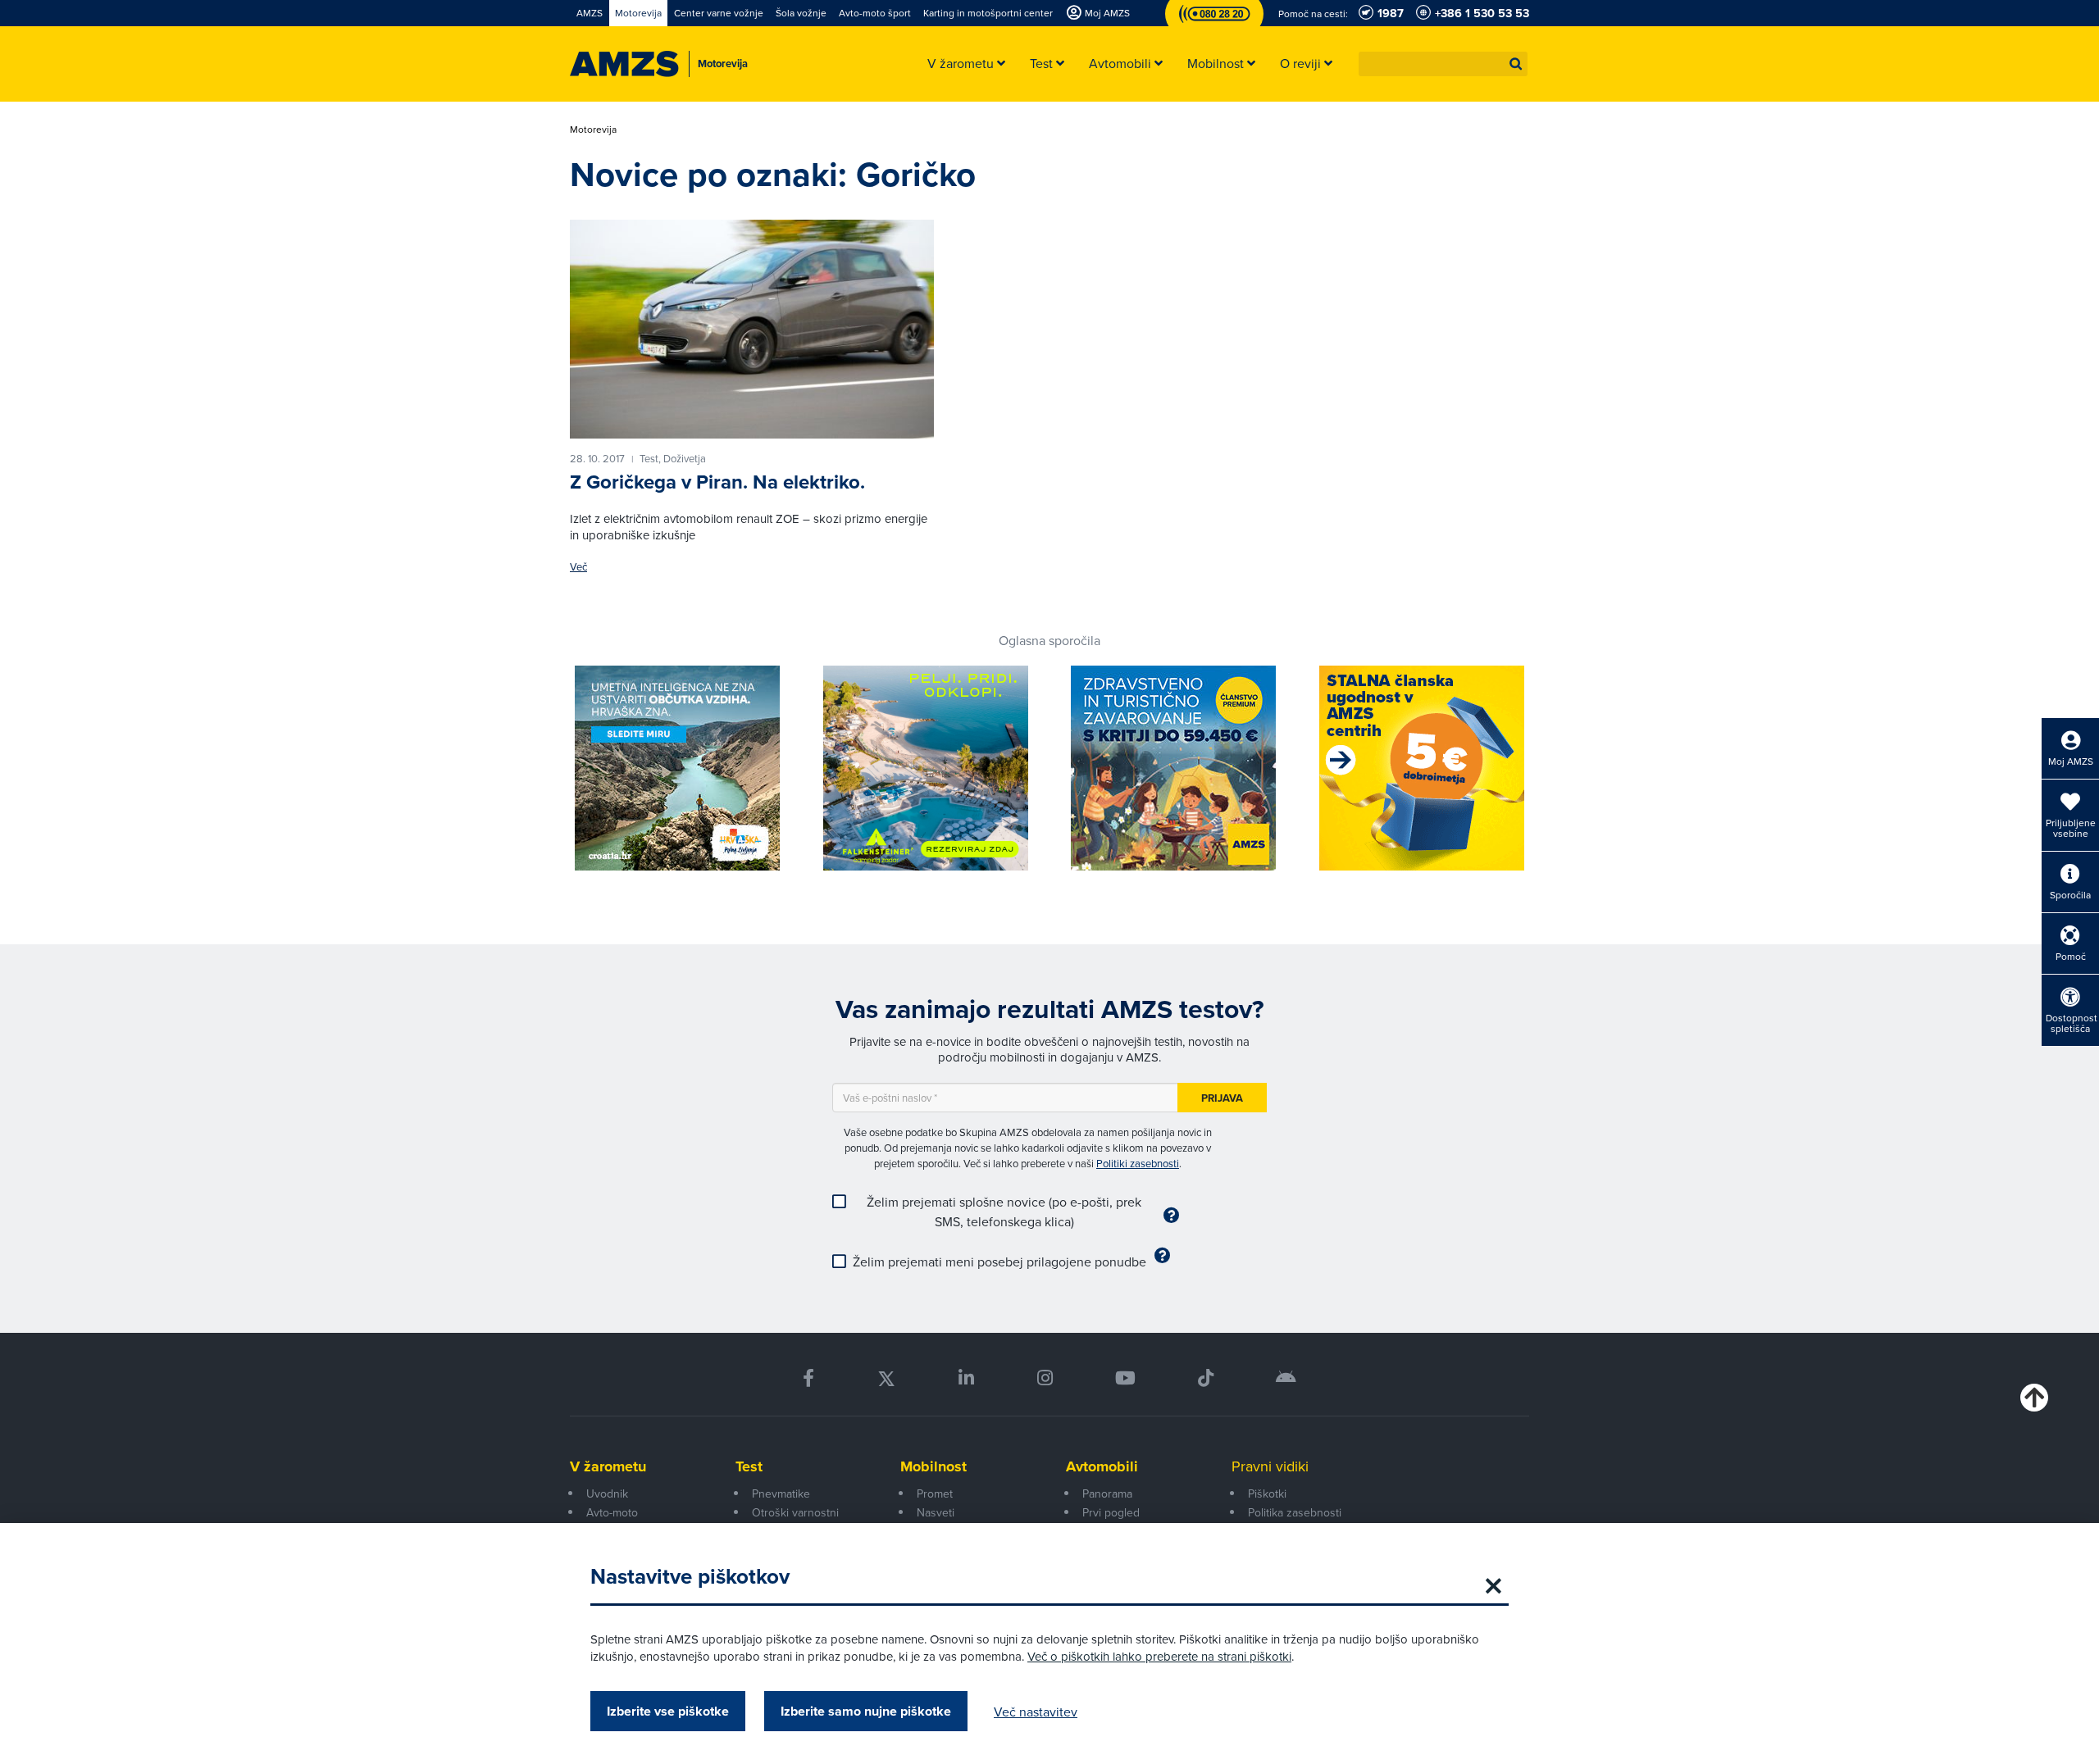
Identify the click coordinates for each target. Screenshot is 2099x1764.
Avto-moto (612, 1512)
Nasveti (936, 1512)
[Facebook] (808, 1378)
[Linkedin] (966, 1378)
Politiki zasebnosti (1138, 1163)
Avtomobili (1102, 1466)
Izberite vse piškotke (668, 1711)
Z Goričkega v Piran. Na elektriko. (717, 482)
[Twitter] (886, 1378)
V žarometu (608, 1466)
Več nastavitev (1036, 1712)
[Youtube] (1125, 1378)
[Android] (1286, 1378)
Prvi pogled (1111, 1512)
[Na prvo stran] (624, 64)
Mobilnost (933, 1466)
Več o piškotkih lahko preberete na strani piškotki (1159, 1656)
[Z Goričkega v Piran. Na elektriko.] (752, 329)
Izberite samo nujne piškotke (866, 1711)
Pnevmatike (781, 1493)
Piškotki (1267, 1493)
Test (749, 1466)
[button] (1516, 64)
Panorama (1107, 1493)
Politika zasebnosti (1295, 1512)
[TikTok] (1206, 1378)
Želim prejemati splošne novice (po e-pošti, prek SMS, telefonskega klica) (1004, 1212)
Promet (935, 1493)
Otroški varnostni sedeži (795, 1521)
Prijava (1222, 1098)
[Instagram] (1044, 1378)
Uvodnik (607, 1493)
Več (578, 567)
